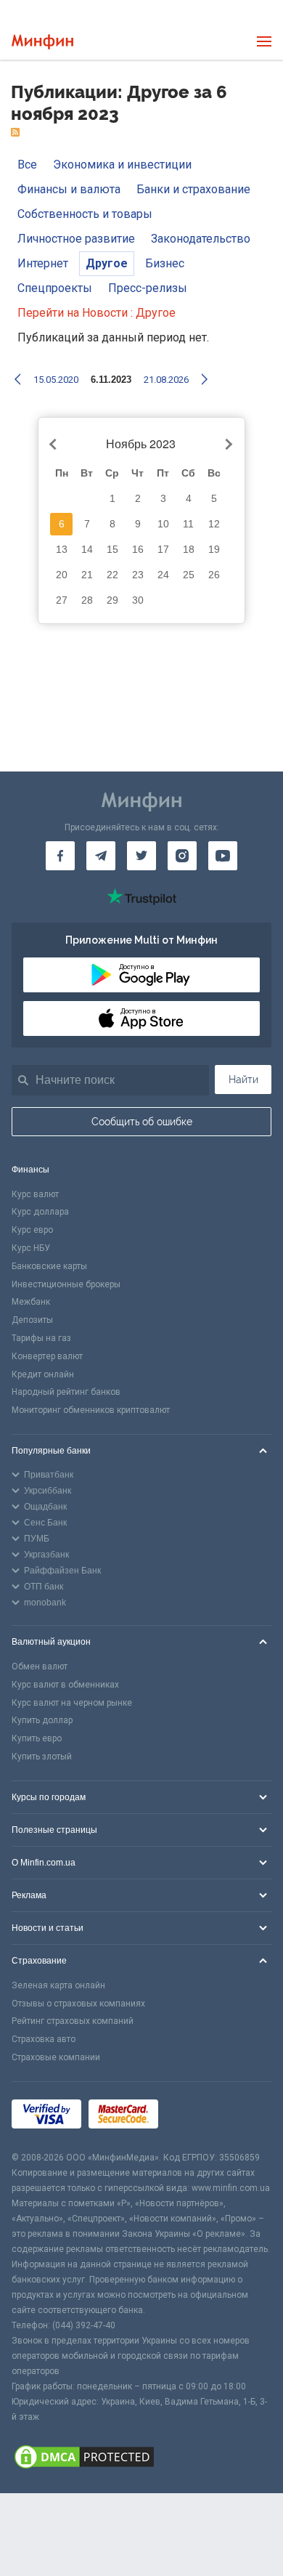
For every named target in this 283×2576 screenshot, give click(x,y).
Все (27, 165)
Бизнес (165, 263)
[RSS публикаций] (15, 133)
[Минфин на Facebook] (60, 856)
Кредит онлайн (43, 1374)
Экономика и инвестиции (122, 165)
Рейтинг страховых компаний (73, 2021)
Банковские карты (49, 1266)
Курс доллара (40, 1212)
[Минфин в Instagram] (182, 856)
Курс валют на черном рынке (72, 1703)
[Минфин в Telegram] (101, 856)
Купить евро (37, 1738)
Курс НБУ (31, 1248)
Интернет (43, 263)
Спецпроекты (55, 288)
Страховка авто (44, 2039)
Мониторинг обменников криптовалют (91, 1410)
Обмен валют (40, 1666)
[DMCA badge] (141, 2459)
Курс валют (35, 1194)
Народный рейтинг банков (66, 1392)
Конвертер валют (47, 1356)
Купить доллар (42, 1720)
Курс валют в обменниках (65, 1685)
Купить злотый (42, 1757)
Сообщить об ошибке (142, 1122)
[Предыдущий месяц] (55, 445)
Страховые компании (56, 2057)
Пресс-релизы (148, 288)
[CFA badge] (198, 2116)
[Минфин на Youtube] (223, 856)
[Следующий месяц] (227, 445)
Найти (243, 1080)
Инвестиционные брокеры (66, 1284)
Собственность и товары (85, 214)
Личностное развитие (76, 239)
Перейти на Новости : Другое (97, 313)
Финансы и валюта (69, 189)
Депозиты (32, 1320)
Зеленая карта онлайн (58, 1985)
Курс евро (32, 1230)
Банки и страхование (193, 189)
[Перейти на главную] (42, 42)
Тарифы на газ (41, 1338)
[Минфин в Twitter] (141, 856)
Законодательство (201, 239)
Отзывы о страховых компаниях (78, 2004)
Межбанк (31, 1302)
